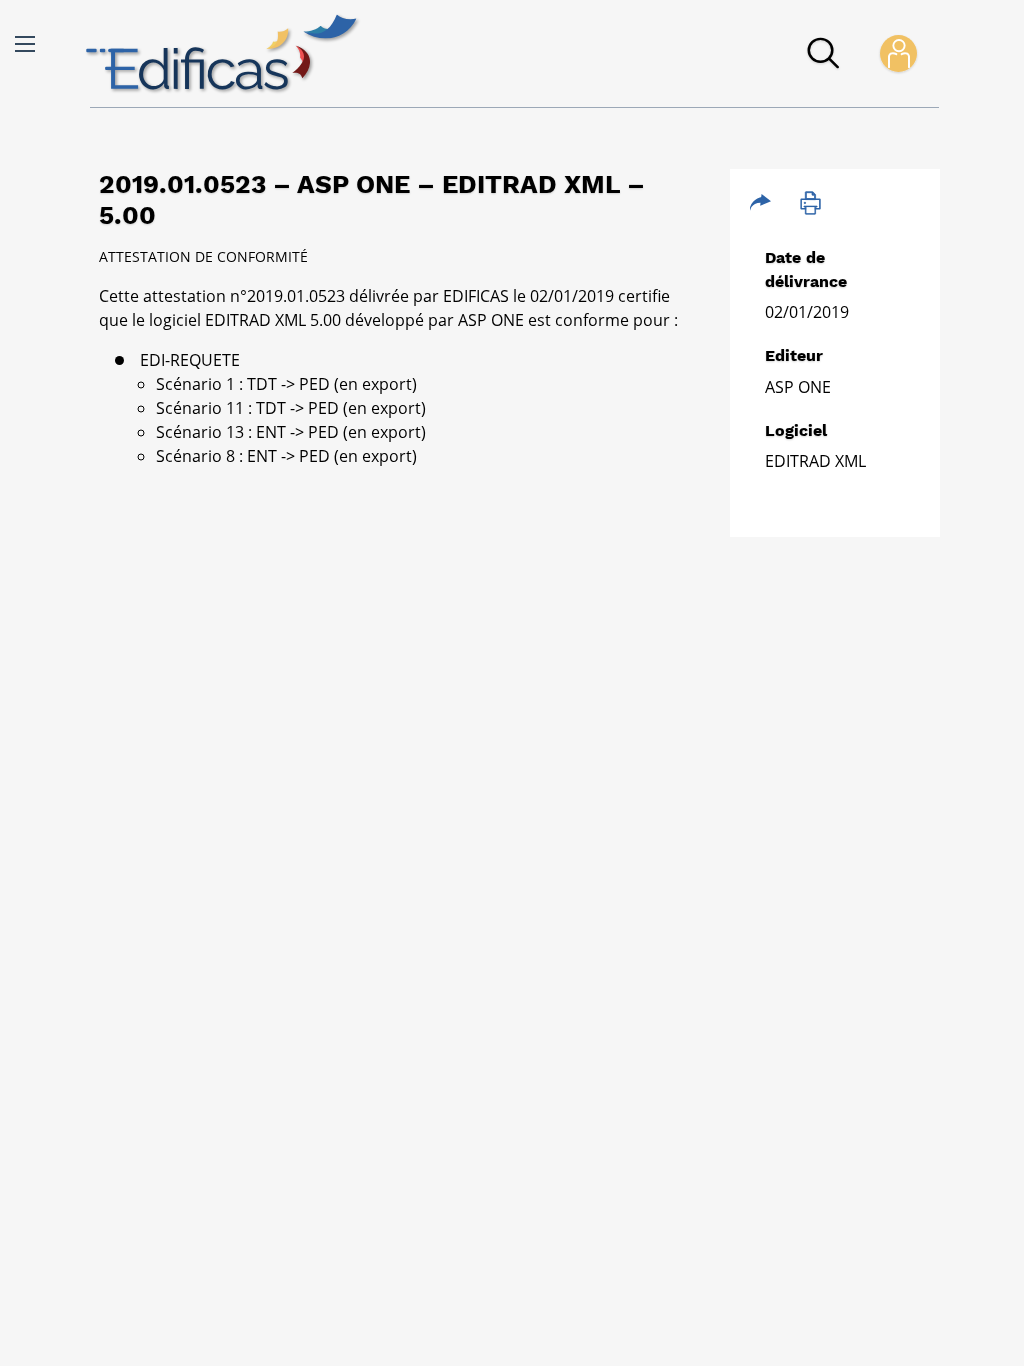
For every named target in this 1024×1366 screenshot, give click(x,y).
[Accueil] (223, 54)
